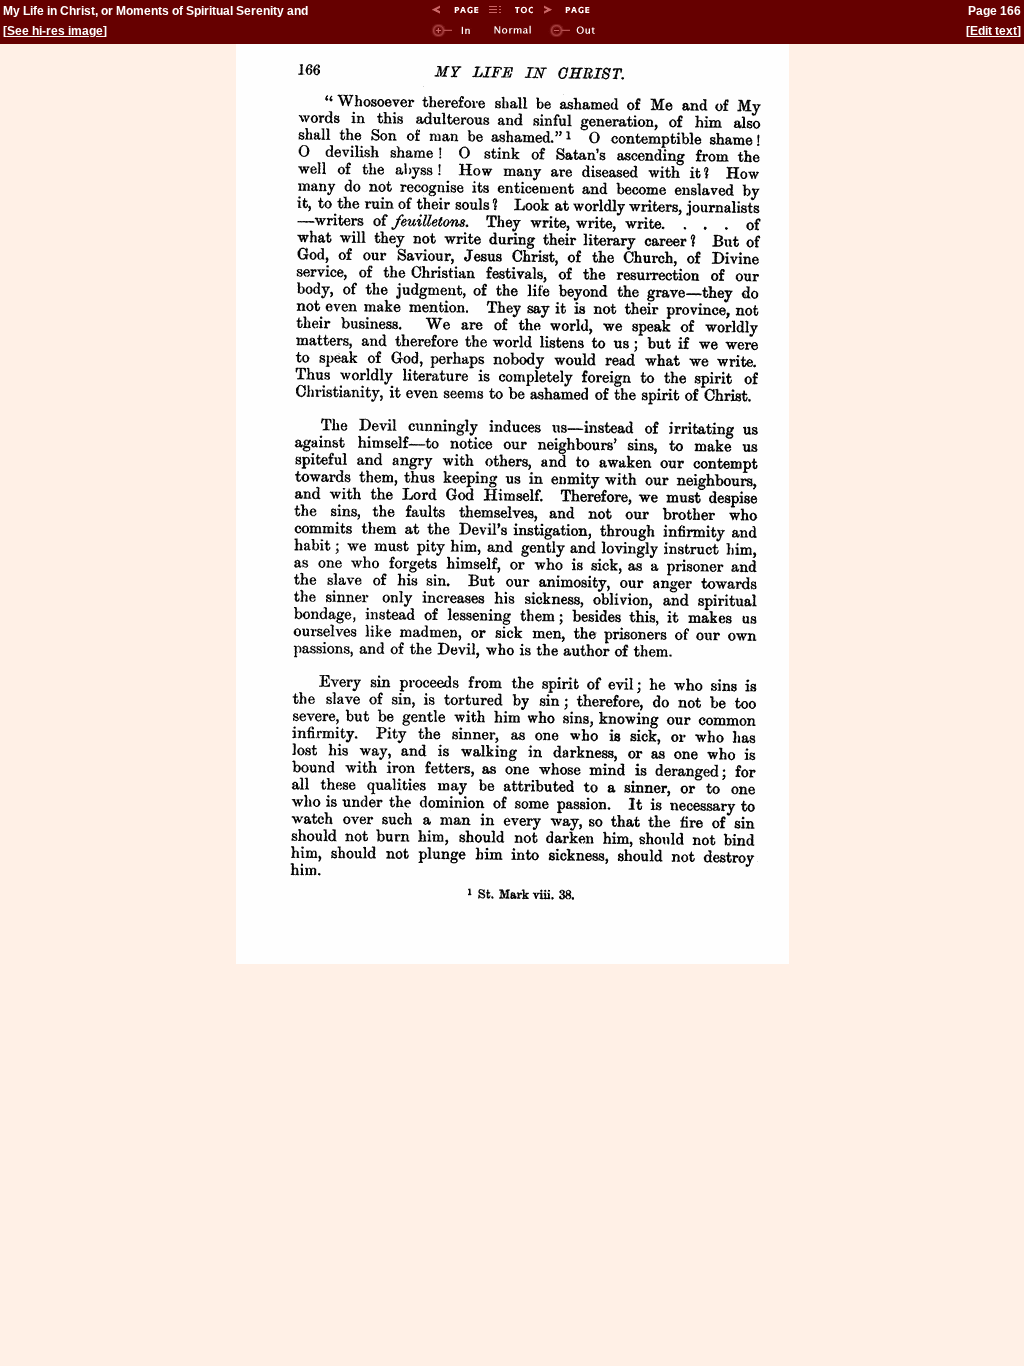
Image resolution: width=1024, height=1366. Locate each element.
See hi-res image (55, 31)
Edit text (993, 31)
